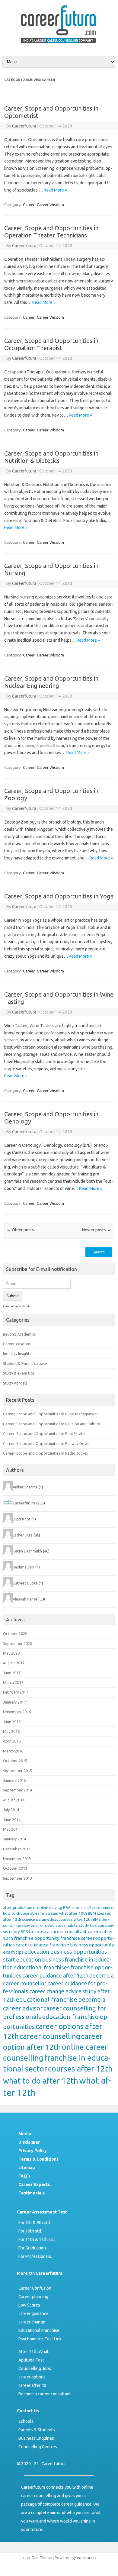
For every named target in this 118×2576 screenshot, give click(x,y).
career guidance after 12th (55, 1976)
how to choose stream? (24, 1913)
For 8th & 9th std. (35, 2223)
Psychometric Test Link (40, 2339)
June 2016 (12, 1722)
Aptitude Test (31, 2360)
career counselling (50, 2036)
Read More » (55, 190)
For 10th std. (30, 2231)
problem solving (48, 1908)
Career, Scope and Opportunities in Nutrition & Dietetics (51, 457)
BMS (97, 1919)
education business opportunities (66, 1952)
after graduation (18, 1908)
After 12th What (33, 2352)
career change (32, 2322)
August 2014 (14, 1800)
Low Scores (29, 2305)
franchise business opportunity (82, 1945)
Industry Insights (17, 1353)
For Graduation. (33, 2248)
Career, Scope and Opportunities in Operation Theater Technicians (51, 232)
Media (25, 2134)
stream (52, 1913)
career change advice (55, 1991)
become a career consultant (58, 1931)
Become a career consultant (45, 2394)
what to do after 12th (41, 2081)
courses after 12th (80, 2069)
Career (29, 205)
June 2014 (12, 1820)
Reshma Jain (24, 1567)
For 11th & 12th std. (37, 2239)
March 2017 (13, 1682)
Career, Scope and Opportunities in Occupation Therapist (51, 344)
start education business (33, 1960)
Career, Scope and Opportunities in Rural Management (51, 1414)
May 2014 (11, 1829)
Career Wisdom (50, 205)
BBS (24, 1932)
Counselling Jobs (35, 2368)
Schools (26, 2421)
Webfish (24, 1306)
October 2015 (15, 1761)
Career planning (33, 2297)
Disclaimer (29, 2142)
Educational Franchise (39, 2330)
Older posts (20, 1230)
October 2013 (15, 1868)
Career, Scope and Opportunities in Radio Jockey (46, 1453)
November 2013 (17, 1859)
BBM (92, 1913)
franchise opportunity (37, 1938)
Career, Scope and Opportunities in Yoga (59, 896)
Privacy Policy (33, 2151)
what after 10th (73, 1913)
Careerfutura (24, 126)
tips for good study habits (54, 1925)
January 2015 (14, 1780)
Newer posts (97, 1230)
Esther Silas (23, 1535)
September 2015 (18, 1771)
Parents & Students (37, 2430)
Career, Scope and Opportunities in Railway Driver (46, 1443)
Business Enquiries (36, 2438)
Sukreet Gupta (25, 1583)
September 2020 (18, 1643)
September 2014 (18, 1790)
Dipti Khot (22, 1519)
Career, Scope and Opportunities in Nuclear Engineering (51, 682)
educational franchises (42, 1967)
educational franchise (46, 1999)
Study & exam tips (19, 1373)
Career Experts (34, 2184)
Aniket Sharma (25, 1487)
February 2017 (16, 1692)
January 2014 (14, 1839)
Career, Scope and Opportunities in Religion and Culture (52, 1424)
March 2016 (13, 1751)
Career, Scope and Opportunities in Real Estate (44, 1433)
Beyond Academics (19, 1334)
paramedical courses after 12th (64, 1919)
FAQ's (24, 2176)
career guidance (32, 1945)
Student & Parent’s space (25, 1363)
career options (32, 2377)
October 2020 (15, 1633)
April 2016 (12, 1741)
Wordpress (86, 2558)
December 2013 (17, 1849)
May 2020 (11, 1653)
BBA (67, 1908)
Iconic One (30, 2558)
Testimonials (32, 2193)
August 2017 (14, 1663)
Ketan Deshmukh (27, 1551)
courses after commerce (93, 1908)
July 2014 (11, 1810)
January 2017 (14, 1702)
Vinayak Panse (25, 1599)
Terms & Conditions (38, 2159)
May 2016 (11, 1731)
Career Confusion (35, 2288)
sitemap (27, 2168)
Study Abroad (15, 1383)
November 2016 (17, 1712)
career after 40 (32, 2385)
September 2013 (18, 1878)
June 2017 (12, 1673)
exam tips (13, 1952)
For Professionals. (35, 2256)
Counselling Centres (38, 2447)
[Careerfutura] (59, 44)
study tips (88, 1925)
